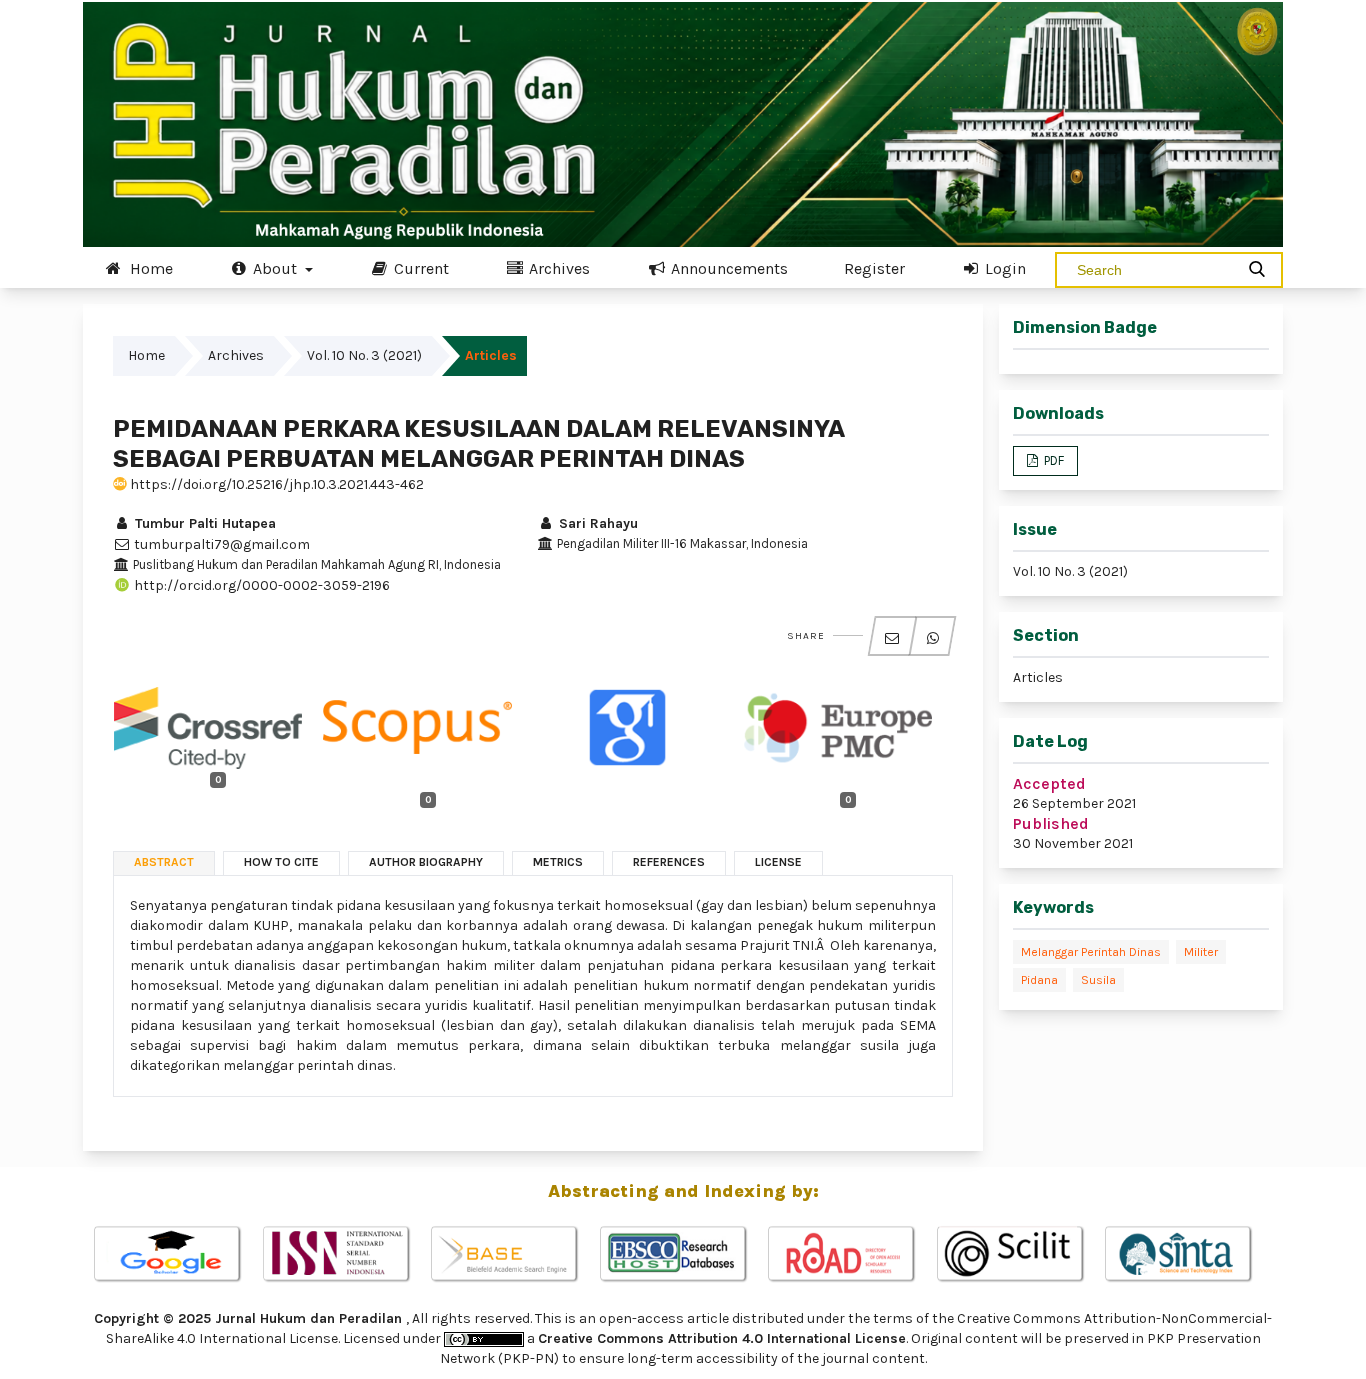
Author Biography (426, 862)
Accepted (1049, 783)
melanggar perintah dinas (1091, 952)
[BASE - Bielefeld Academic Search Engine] (514, 1255)
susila (1098, 980)
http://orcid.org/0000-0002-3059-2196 (260, 585)
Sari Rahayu (596, 523)
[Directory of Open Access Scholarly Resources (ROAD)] (851, 1255)
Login (1003, 268)
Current (419, 268)
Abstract (164, 862)
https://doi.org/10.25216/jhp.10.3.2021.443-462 (275, 484)
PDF (1052, 460)
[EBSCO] (683, 1255)
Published (1051, 823)
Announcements (727, 268)
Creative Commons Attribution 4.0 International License (722, 1338)
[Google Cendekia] (177, 1255)
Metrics (558, 862)
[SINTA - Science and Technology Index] (1188, 1255)
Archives (557, 268)
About (275, 268)
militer (1201, 952)
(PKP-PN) (528, 1358)
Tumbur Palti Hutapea (203, 523)
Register (874, 268)
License (778, 862)
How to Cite (281, 862)
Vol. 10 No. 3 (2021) (364, 355)
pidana (1039, 980)
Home (149, 268)
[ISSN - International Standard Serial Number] (346, 1255)
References (669, 862)
